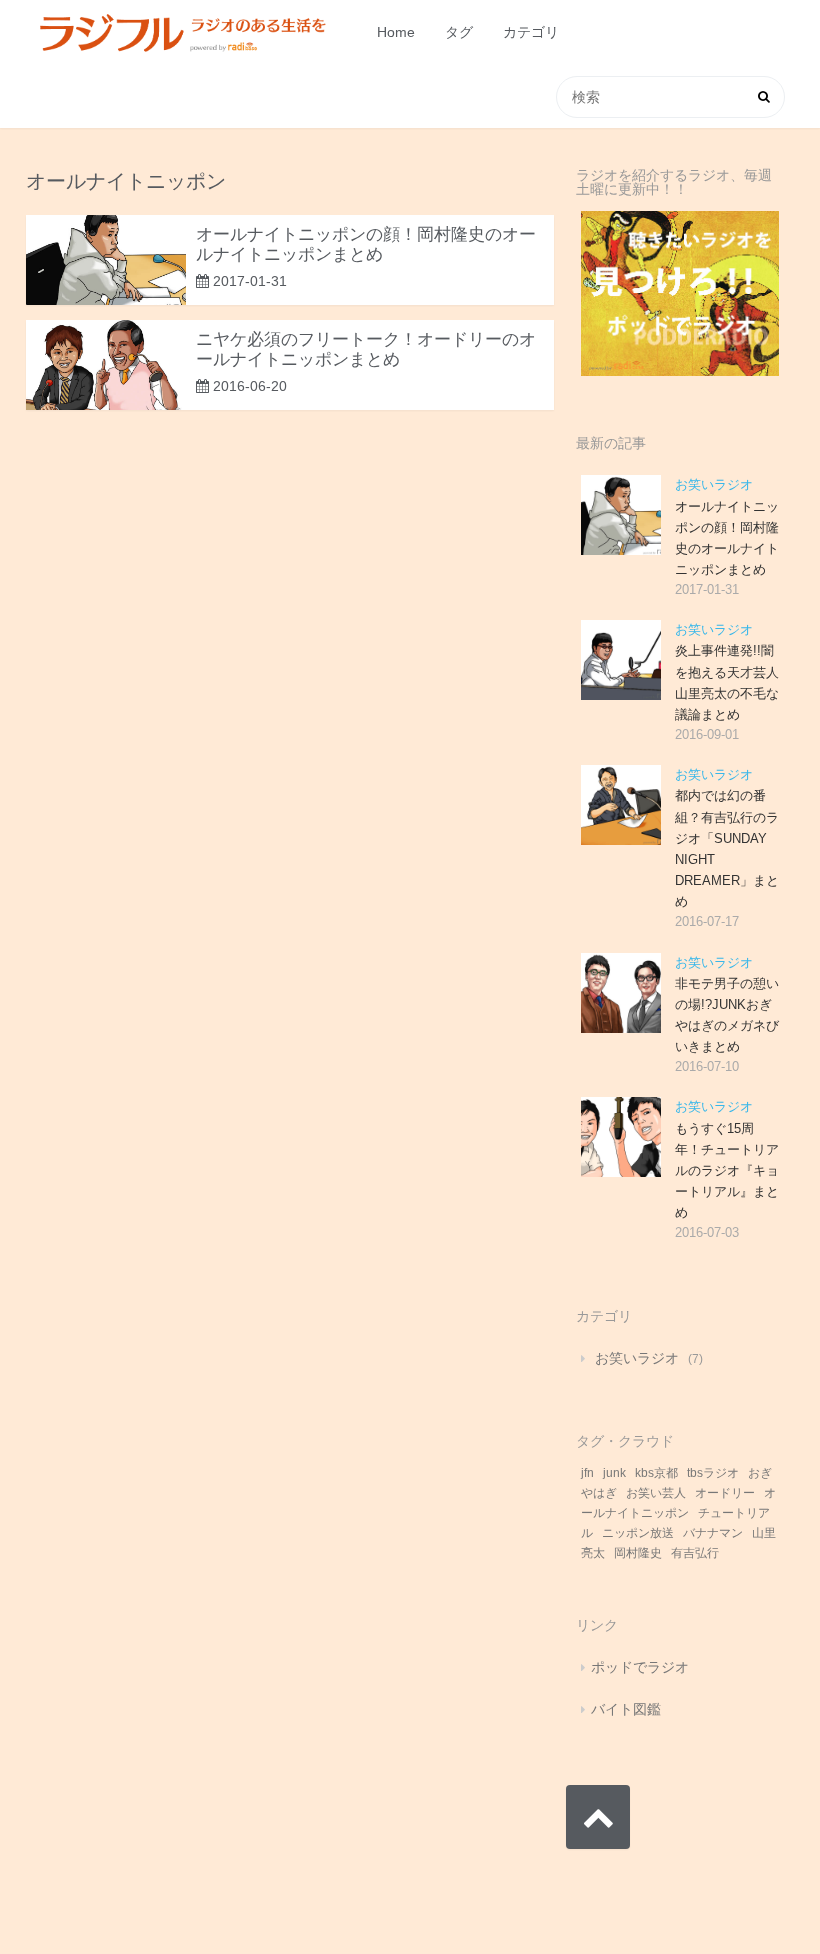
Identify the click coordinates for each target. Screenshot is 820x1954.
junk (614, 1473)
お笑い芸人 (656, 1493)
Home (396, 32)
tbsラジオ (713, 1473)
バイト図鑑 (626, 1709)
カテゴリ (531, 32)
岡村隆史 (638, 1553)
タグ (459, 32)
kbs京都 (656, 1473)
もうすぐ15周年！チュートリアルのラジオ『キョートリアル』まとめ (727, 1171)
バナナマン (713, 1533)
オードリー (725, 1493)
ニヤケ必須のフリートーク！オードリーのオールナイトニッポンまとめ (366, 349)
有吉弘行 (695, 1553)
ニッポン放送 (638, 1533)
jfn (587, 1473)
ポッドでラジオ (640, 1667)
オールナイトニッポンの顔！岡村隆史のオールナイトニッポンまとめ (366, 244)
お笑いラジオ (714, 484)
